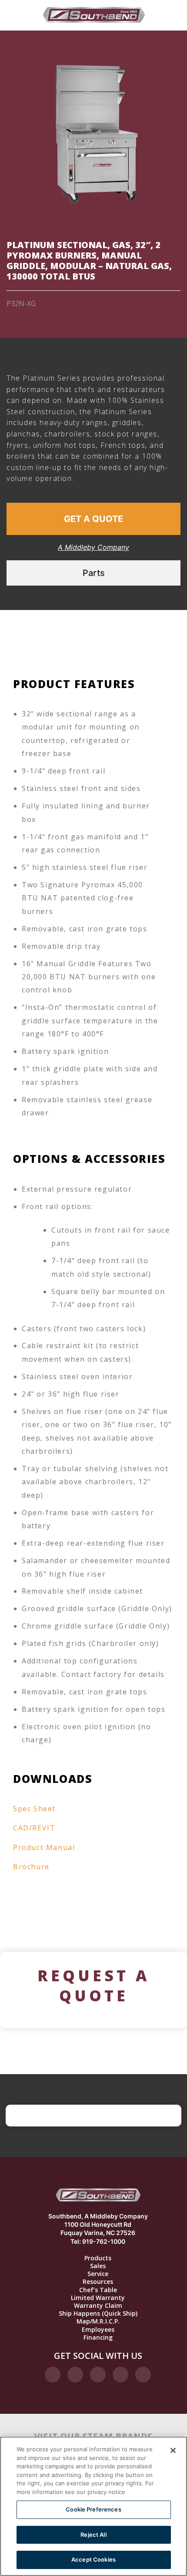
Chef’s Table (98, 2290)
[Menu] (14, 15)
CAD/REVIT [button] (34, 1828)
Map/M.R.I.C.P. (98, 2321)
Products (98, 2258)
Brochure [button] (31, 1867)
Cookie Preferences (93, 2509)
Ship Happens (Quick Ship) (98, 2314)
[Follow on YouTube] (143, 2375)
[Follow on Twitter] (98, 2375)
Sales (98, 2266)
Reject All (93, 2535)
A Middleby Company (93, 547)
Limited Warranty (98, 2298)
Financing (98, 2337)
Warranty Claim (98, 2306)
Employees (98, 2330)
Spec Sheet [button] (34, 1809)
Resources (98, 2282)
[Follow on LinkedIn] (120, 2375)
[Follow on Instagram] (75, 2375)
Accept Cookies (93, 2559)
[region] (93, 2506)
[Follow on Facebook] (53, 2375)
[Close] (173, 2450)
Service (98, 2274)
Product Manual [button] (44, 1847)
